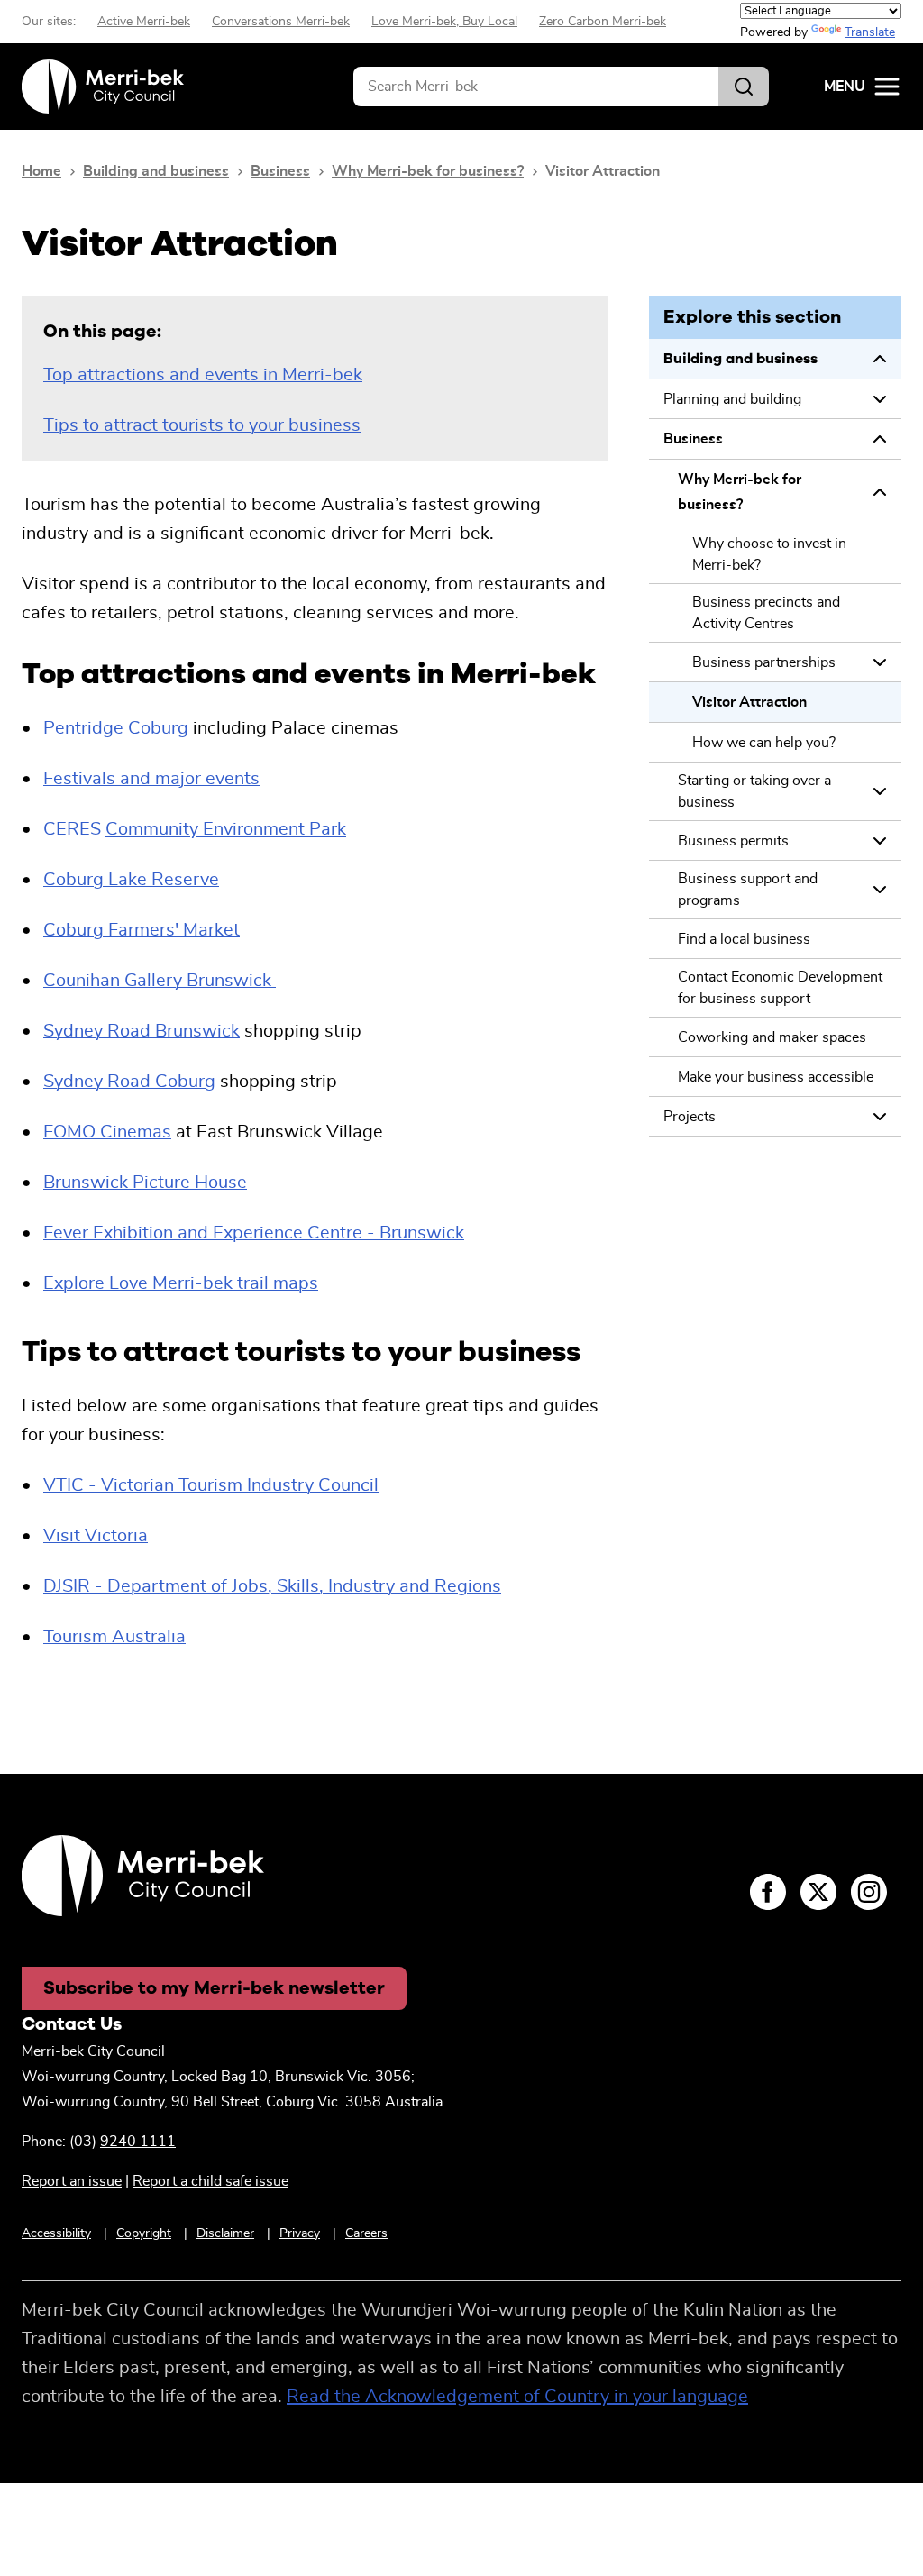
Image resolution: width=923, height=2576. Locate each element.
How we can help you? (764, 743)
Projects (690, 1117)
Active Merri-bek (144, 22)
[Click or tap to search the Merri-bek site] (744, 87)
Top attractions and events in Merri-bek (203, 375)
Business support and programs (748, 890)
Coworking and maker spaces (772, 1037)
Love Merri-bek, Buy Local (444, 22)
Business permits (733, 841)
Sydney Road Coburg (129, 1082)
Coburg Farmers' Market (142, 930)
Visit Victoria (96, 1536)
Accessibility (56, 2233)
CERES (195, 829)
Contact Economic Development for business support (780, 988)
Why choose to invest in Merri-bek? (769, 554)
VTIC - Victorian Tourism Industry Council (211, 1485)
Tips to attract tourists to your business (202, 425)
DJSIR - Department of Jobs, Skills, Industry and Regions (272, 1586)
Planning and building (732, 399)
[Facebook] (768, 1892)
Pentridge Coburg (116, 728)
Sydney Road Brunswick (142, 1031)
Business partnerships (764, 662)
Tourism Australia (114, 1637)
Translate (870, 32)
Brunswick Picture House (145, 1183)
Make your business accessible (776, 1077)
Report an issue (72, 2181)
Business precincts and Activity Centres (766, 613)
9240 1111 (138, 2142)
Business (280, 171)
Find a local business (744, 939)
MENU (845, 87)
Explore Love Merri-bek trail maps (181, 1283)
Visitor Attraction (749, 702)
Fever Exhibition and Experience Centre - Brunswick (254, 1233)
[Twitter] (818, 1892)
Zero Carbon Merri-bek (603, 22)
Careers (366, 2233)
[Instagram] (869, 1892)
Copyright (144, 2233)
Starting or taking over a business (754, 791)
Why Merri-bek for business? (428, 171)
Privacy (300, 2233)
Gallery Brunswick (157, 981)
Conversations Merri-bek (281, 22)
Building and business (156, 171)
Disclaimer (225, 2233)
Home (41, 171)
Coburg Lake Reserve (131, 880)
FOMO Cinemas (107, 1132)
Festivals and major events (151, 779)
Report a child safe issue (210, 2181)
